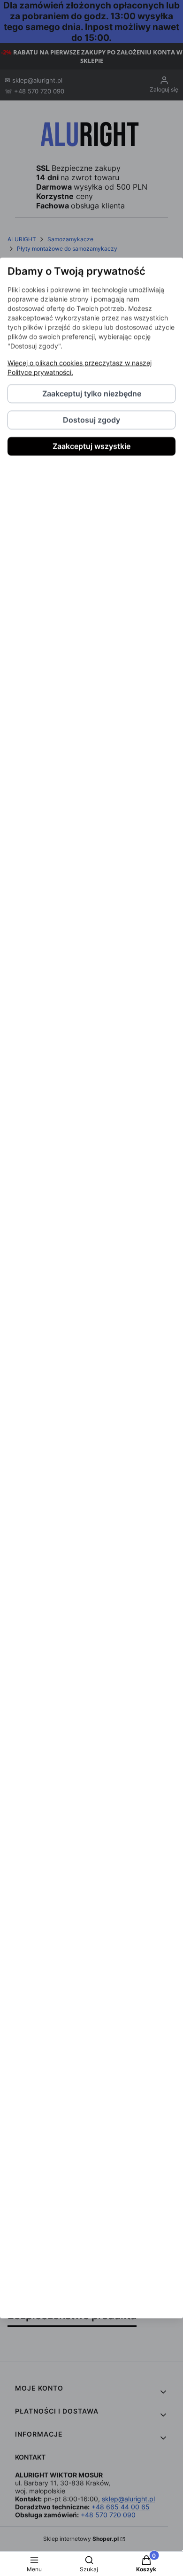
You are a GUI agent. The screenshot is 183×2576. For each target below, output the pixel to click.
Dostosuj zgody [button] (91, 420)
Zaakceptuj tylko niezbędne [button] (92, 394)
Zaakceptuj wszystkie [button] (91, 446)
